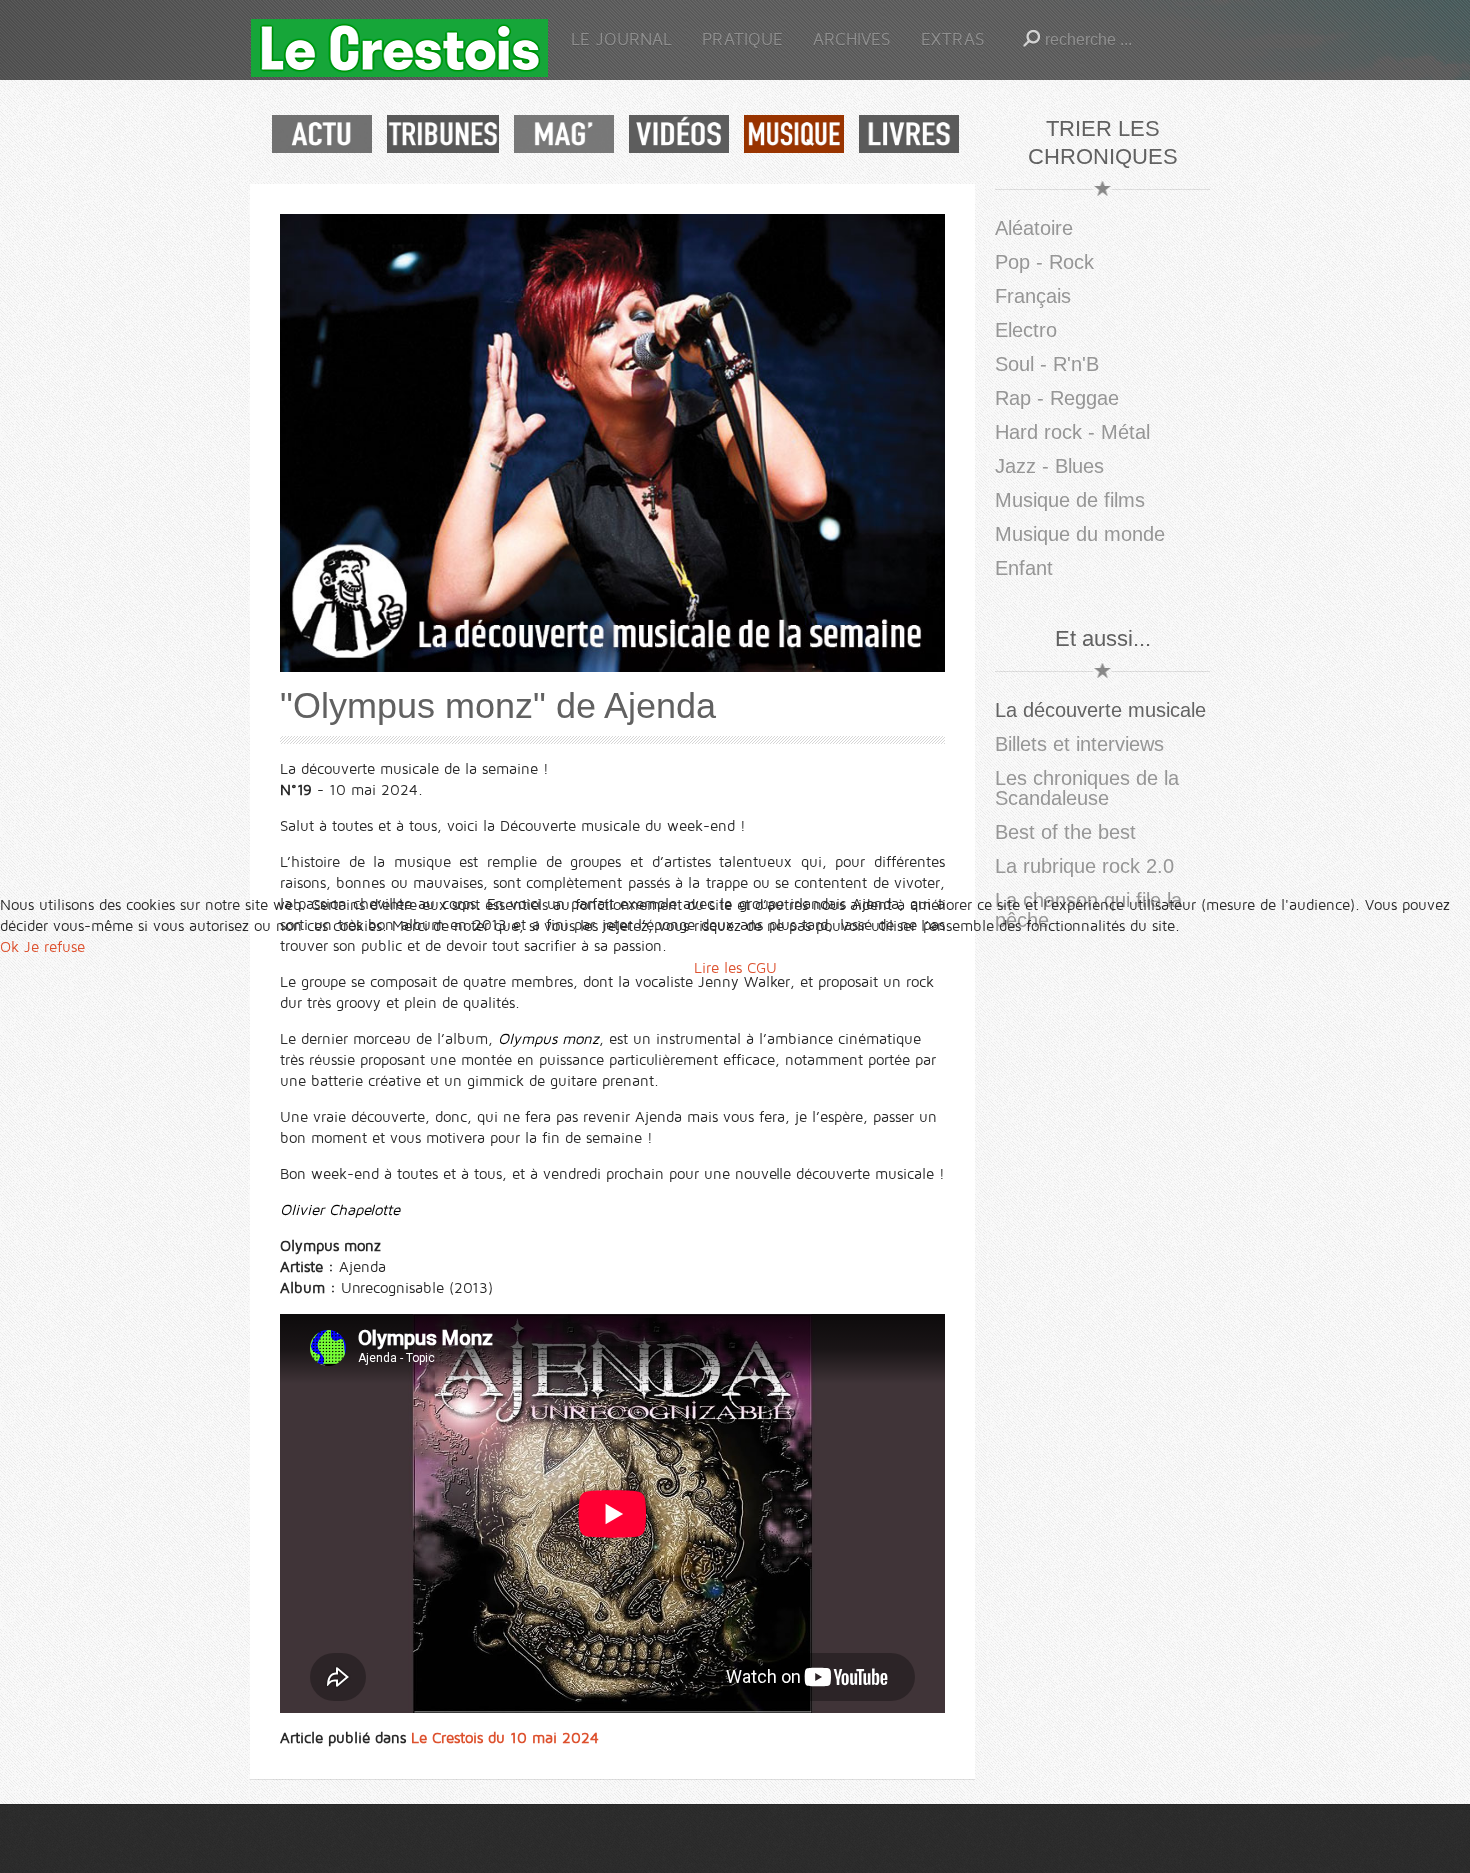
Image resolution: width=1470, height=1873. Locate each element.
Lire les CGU (735, 968)
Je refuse (54, 947)
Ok (9, 947)
